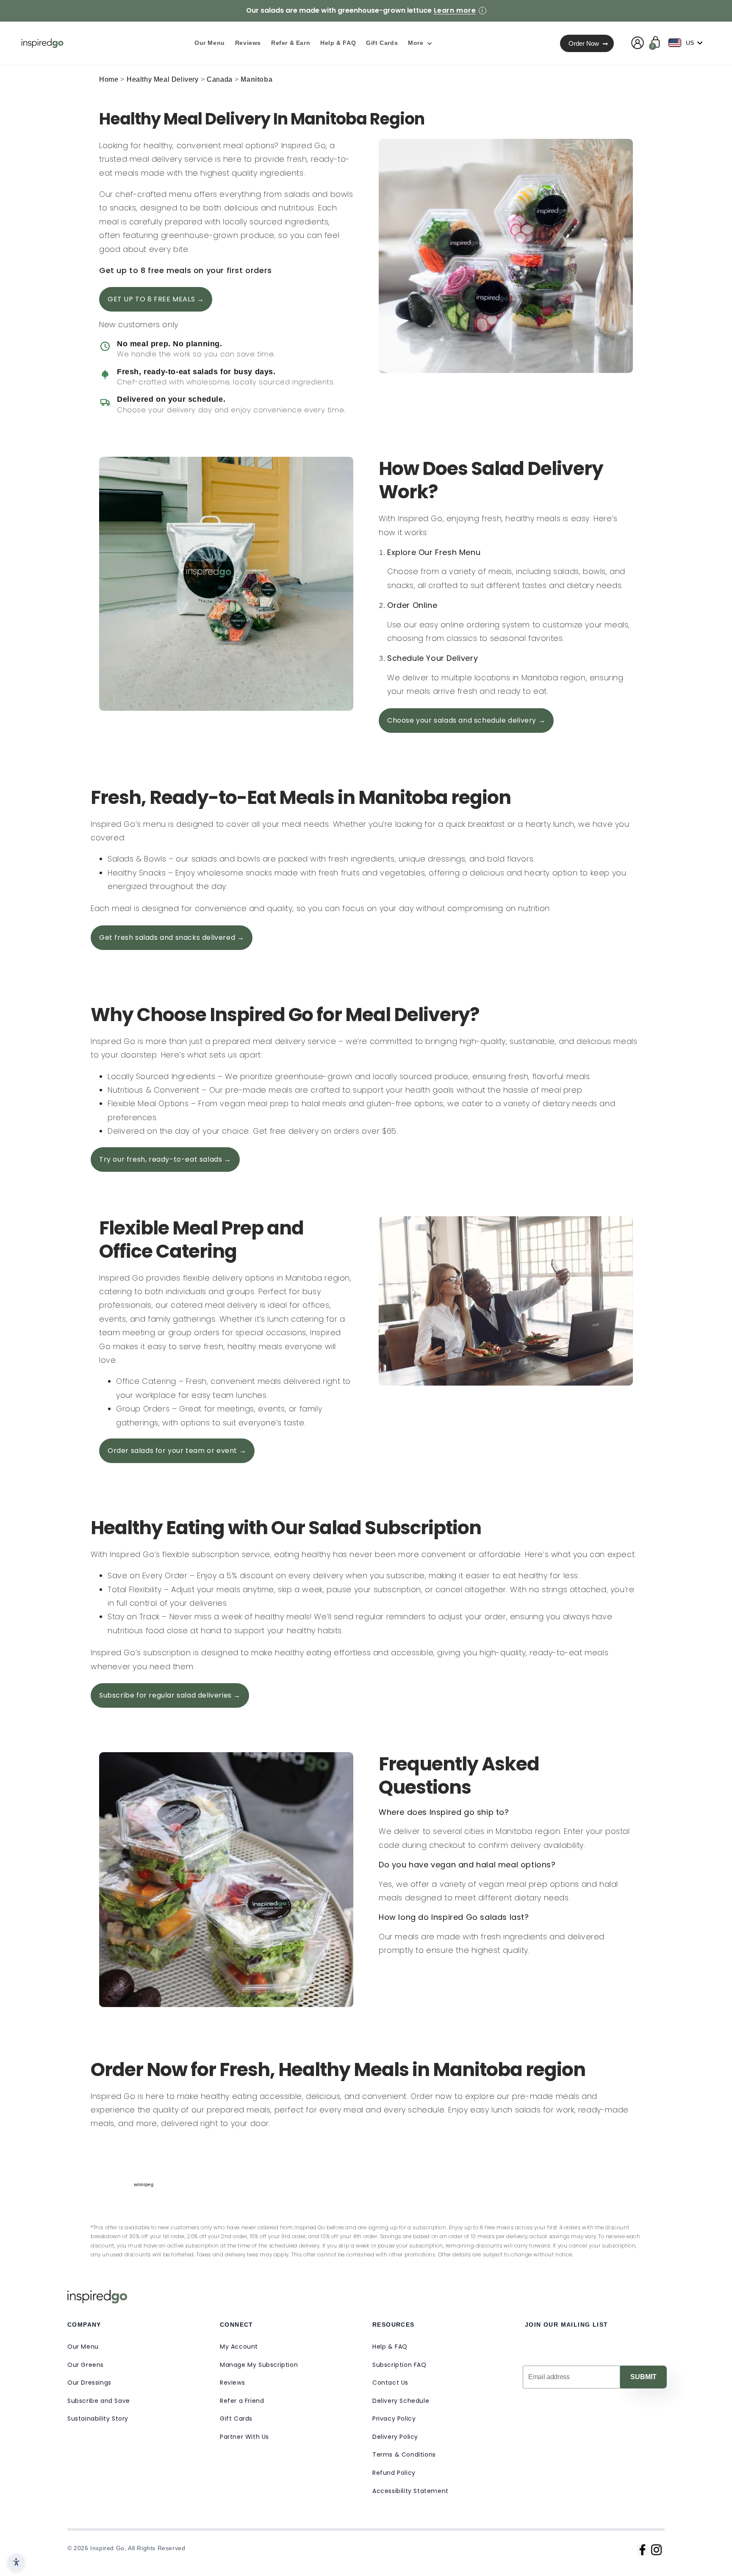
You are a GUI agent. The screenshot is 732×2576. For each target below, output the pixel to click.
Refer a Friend (242, 2401)
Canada (220, 79)
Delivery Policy (395, 2437)
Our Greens (86, 2365)
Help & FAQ (390, 2347)
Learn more (455, 11)
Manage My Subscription (259, 2365)
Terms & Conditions (404, 2455)
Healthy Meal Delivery (163, 79)
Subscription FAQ (399, 2365)
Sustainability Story (98, 2419)
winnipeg (144, 2184)
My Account (239, 2347)
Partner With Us (244, 2437)
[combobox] (688, 43)
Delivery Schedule (401, 2401)
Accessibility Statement (410, 2491)
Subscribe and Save (99, 2401)
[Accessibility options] (16, 2562)
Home (109, 79)
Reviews (232, 2383)
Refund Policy (394, 2473)
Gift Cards (236, 2419)
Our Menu (83, 2347)
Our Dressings (89, 2383)
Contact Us (390, 2383)
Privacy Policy (394, 2419)
